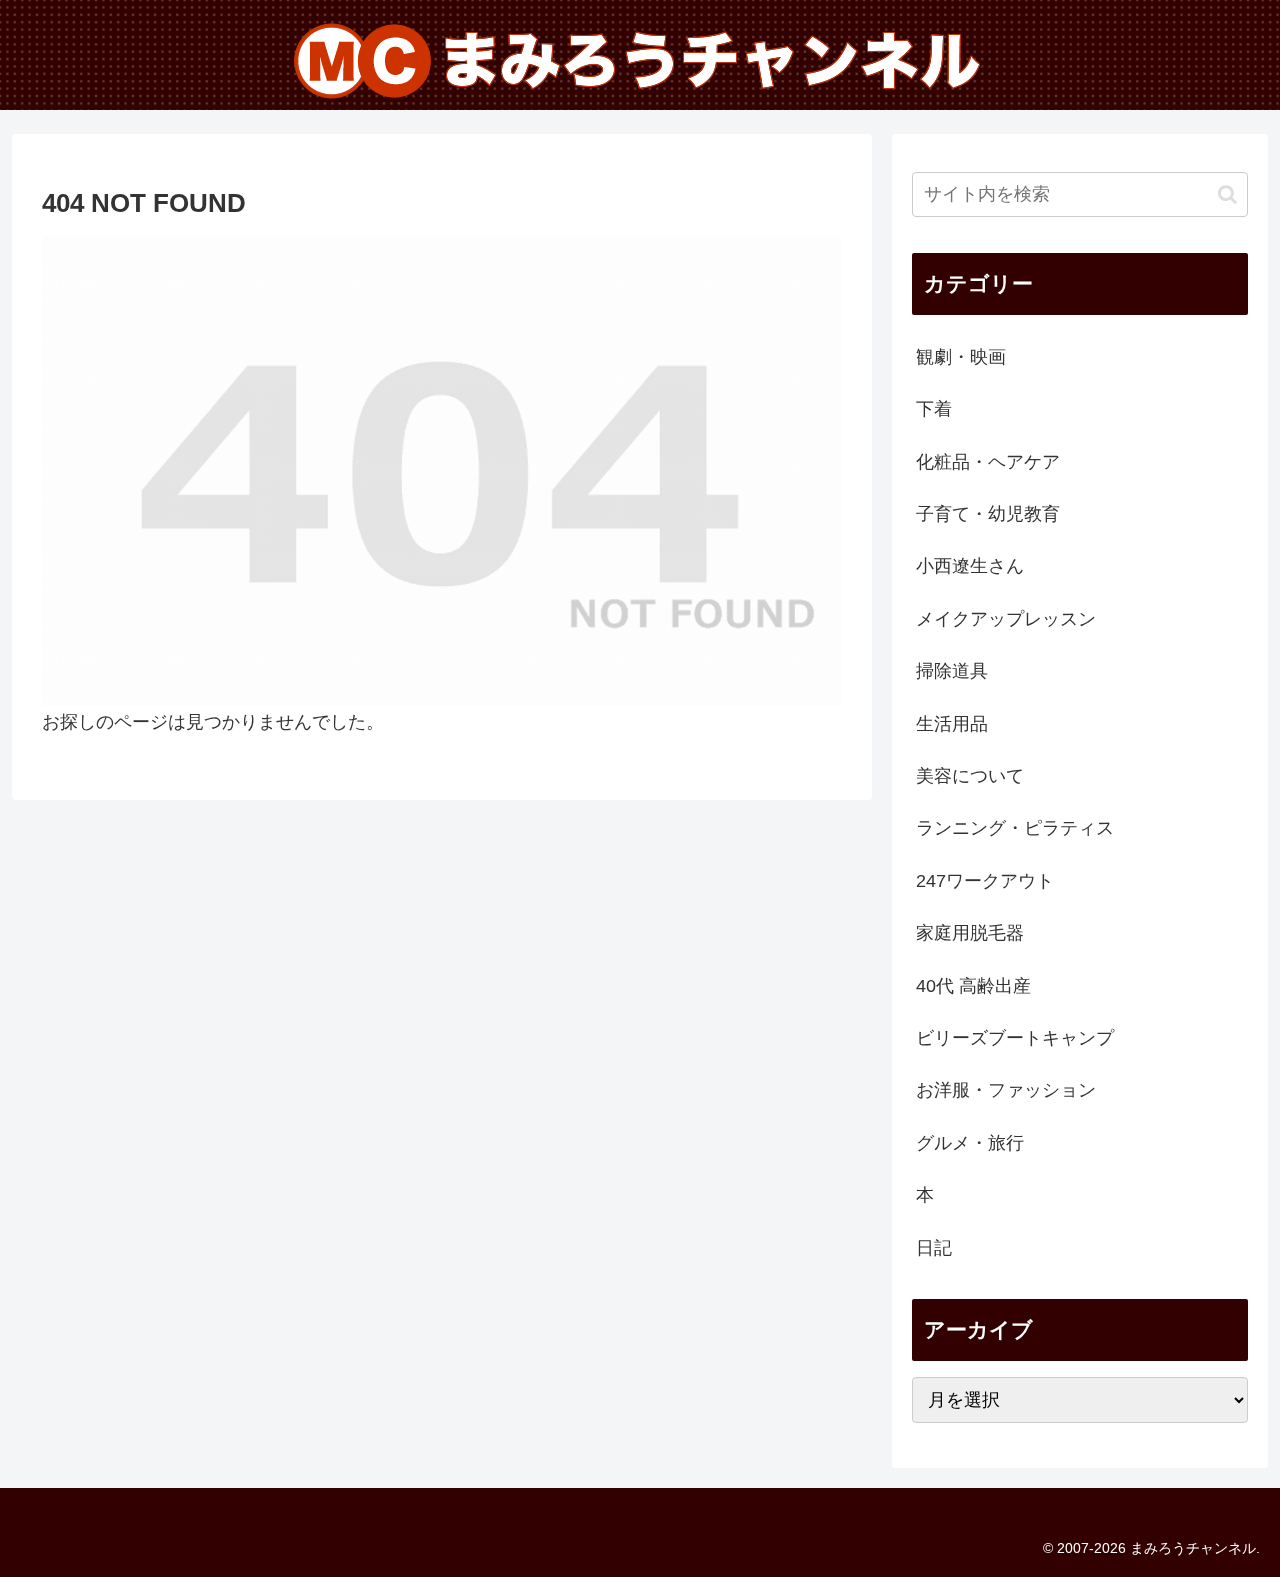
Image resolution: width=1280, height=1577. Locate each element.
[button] (1227, 194)
